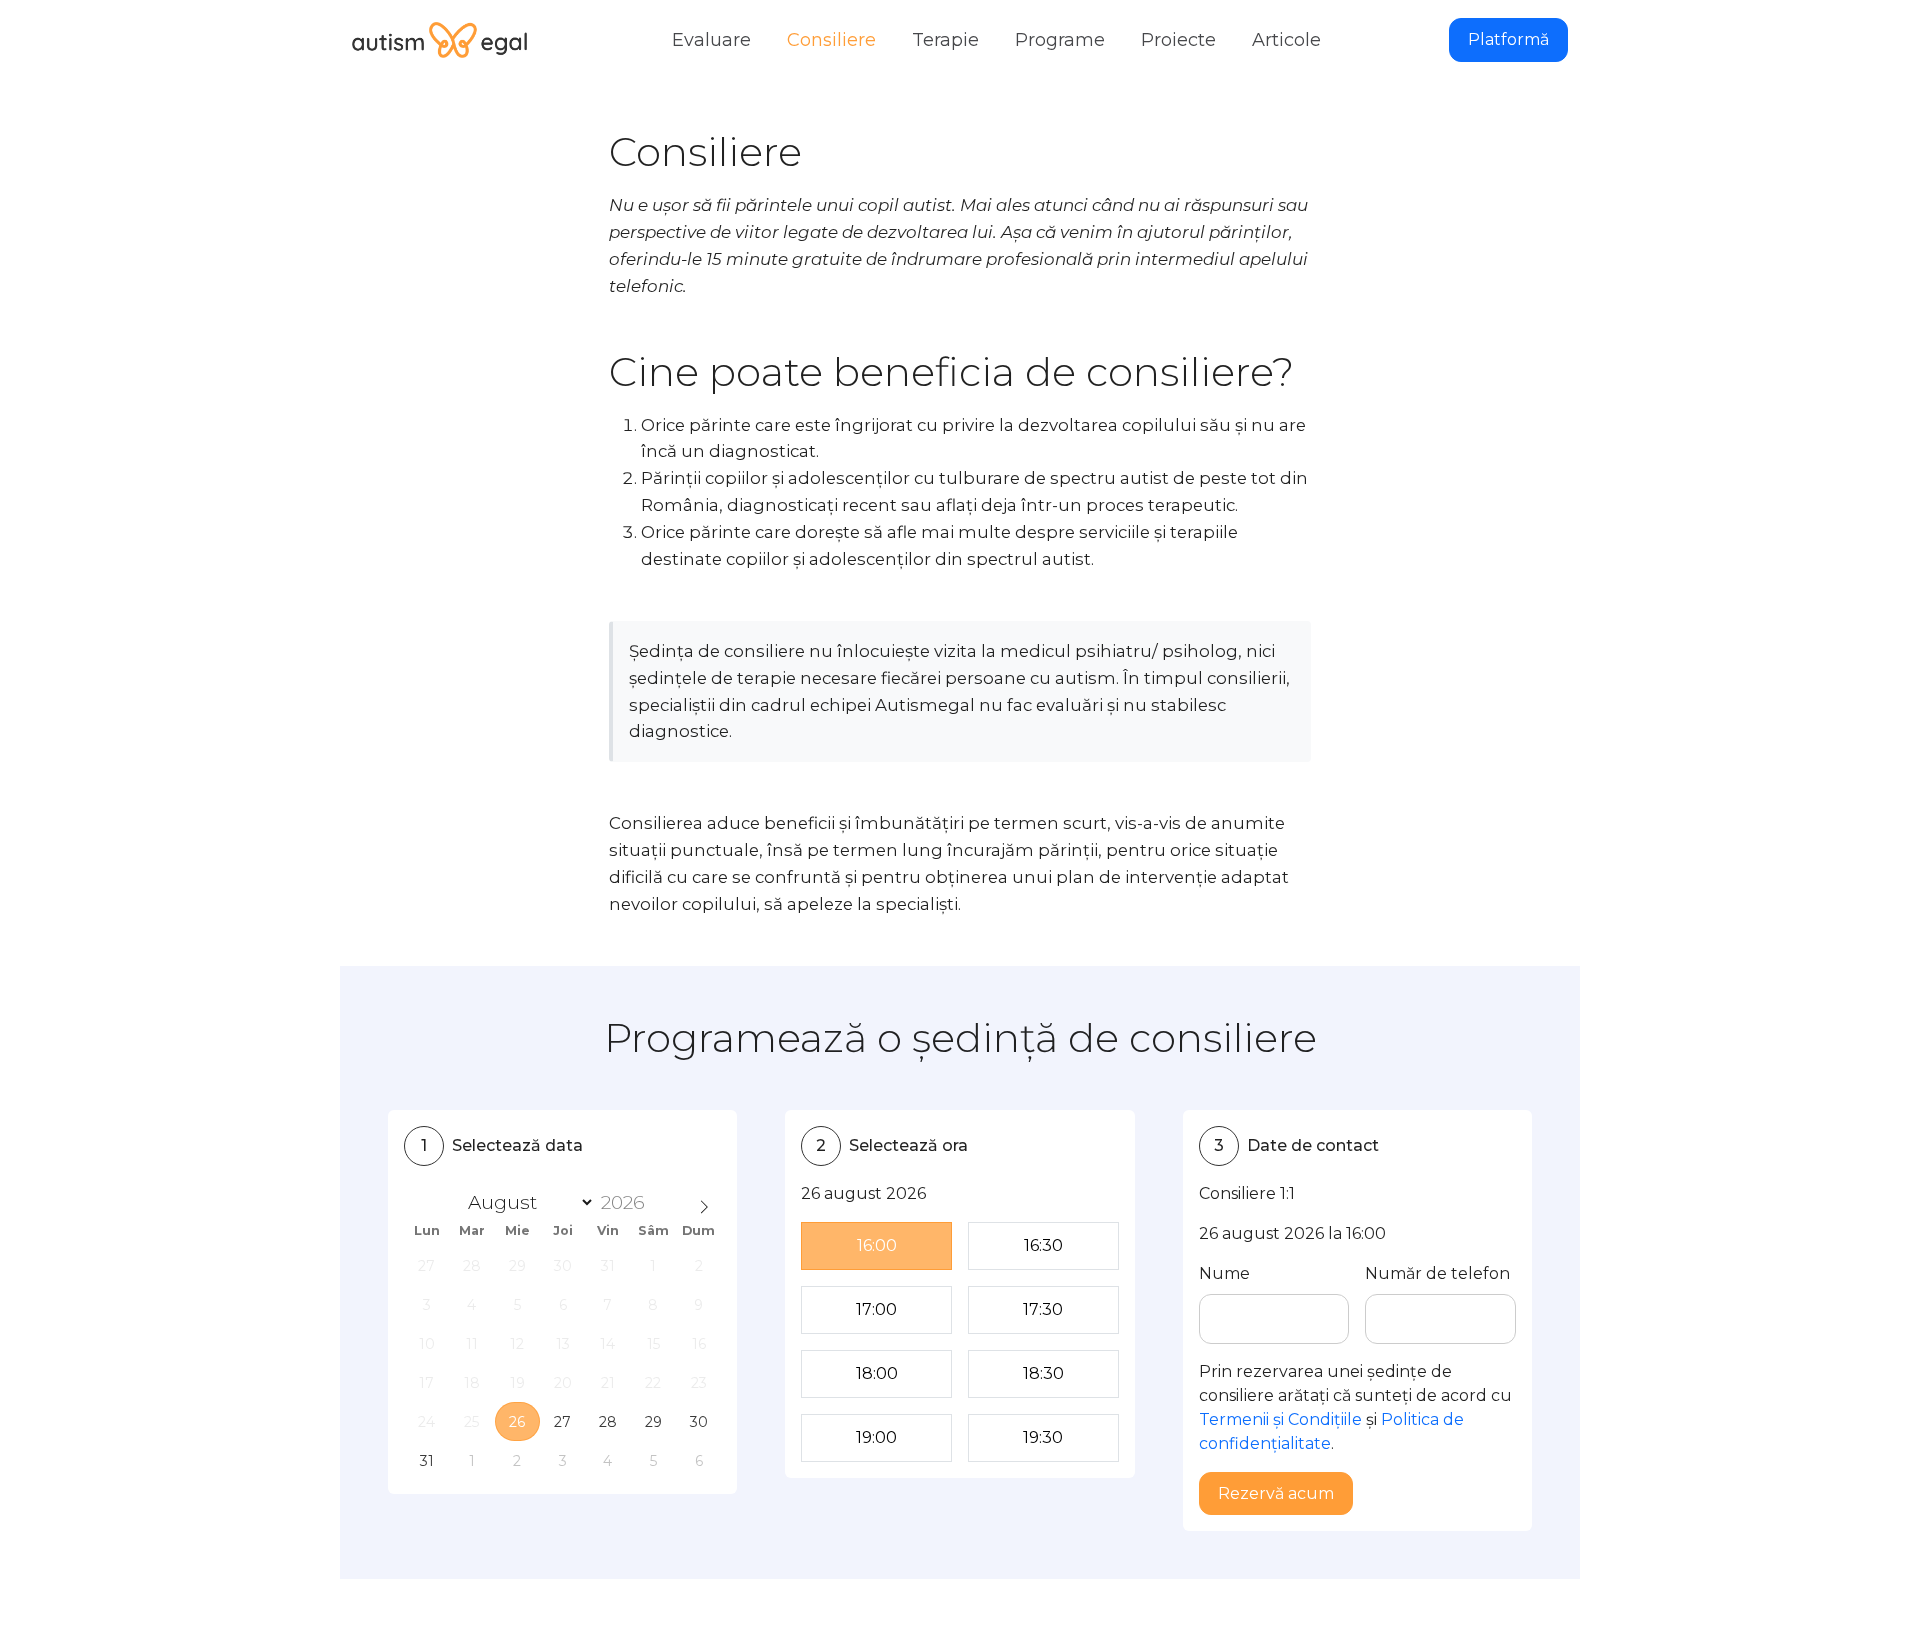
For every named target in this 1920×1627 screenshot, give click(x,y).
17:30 (1043, 1309)
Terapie (945, 40)
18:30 (1043, 1373)
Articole (1286, 40)
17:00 (876, 1309)
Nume (1224, 1273)
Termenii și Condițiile (1280, 1419)
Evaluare (711, 40)
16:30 (1043, 1245)
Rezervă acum (1276, 1493)
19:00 (876, 1437)
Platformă (1508, 39)
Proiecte (1178, 40)
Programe (1060, 40)
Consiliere (831, 40)
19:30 (1043, 1437)
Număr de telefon (1437, 1273)
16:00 (877, 1245)
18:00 (877, 1373)
